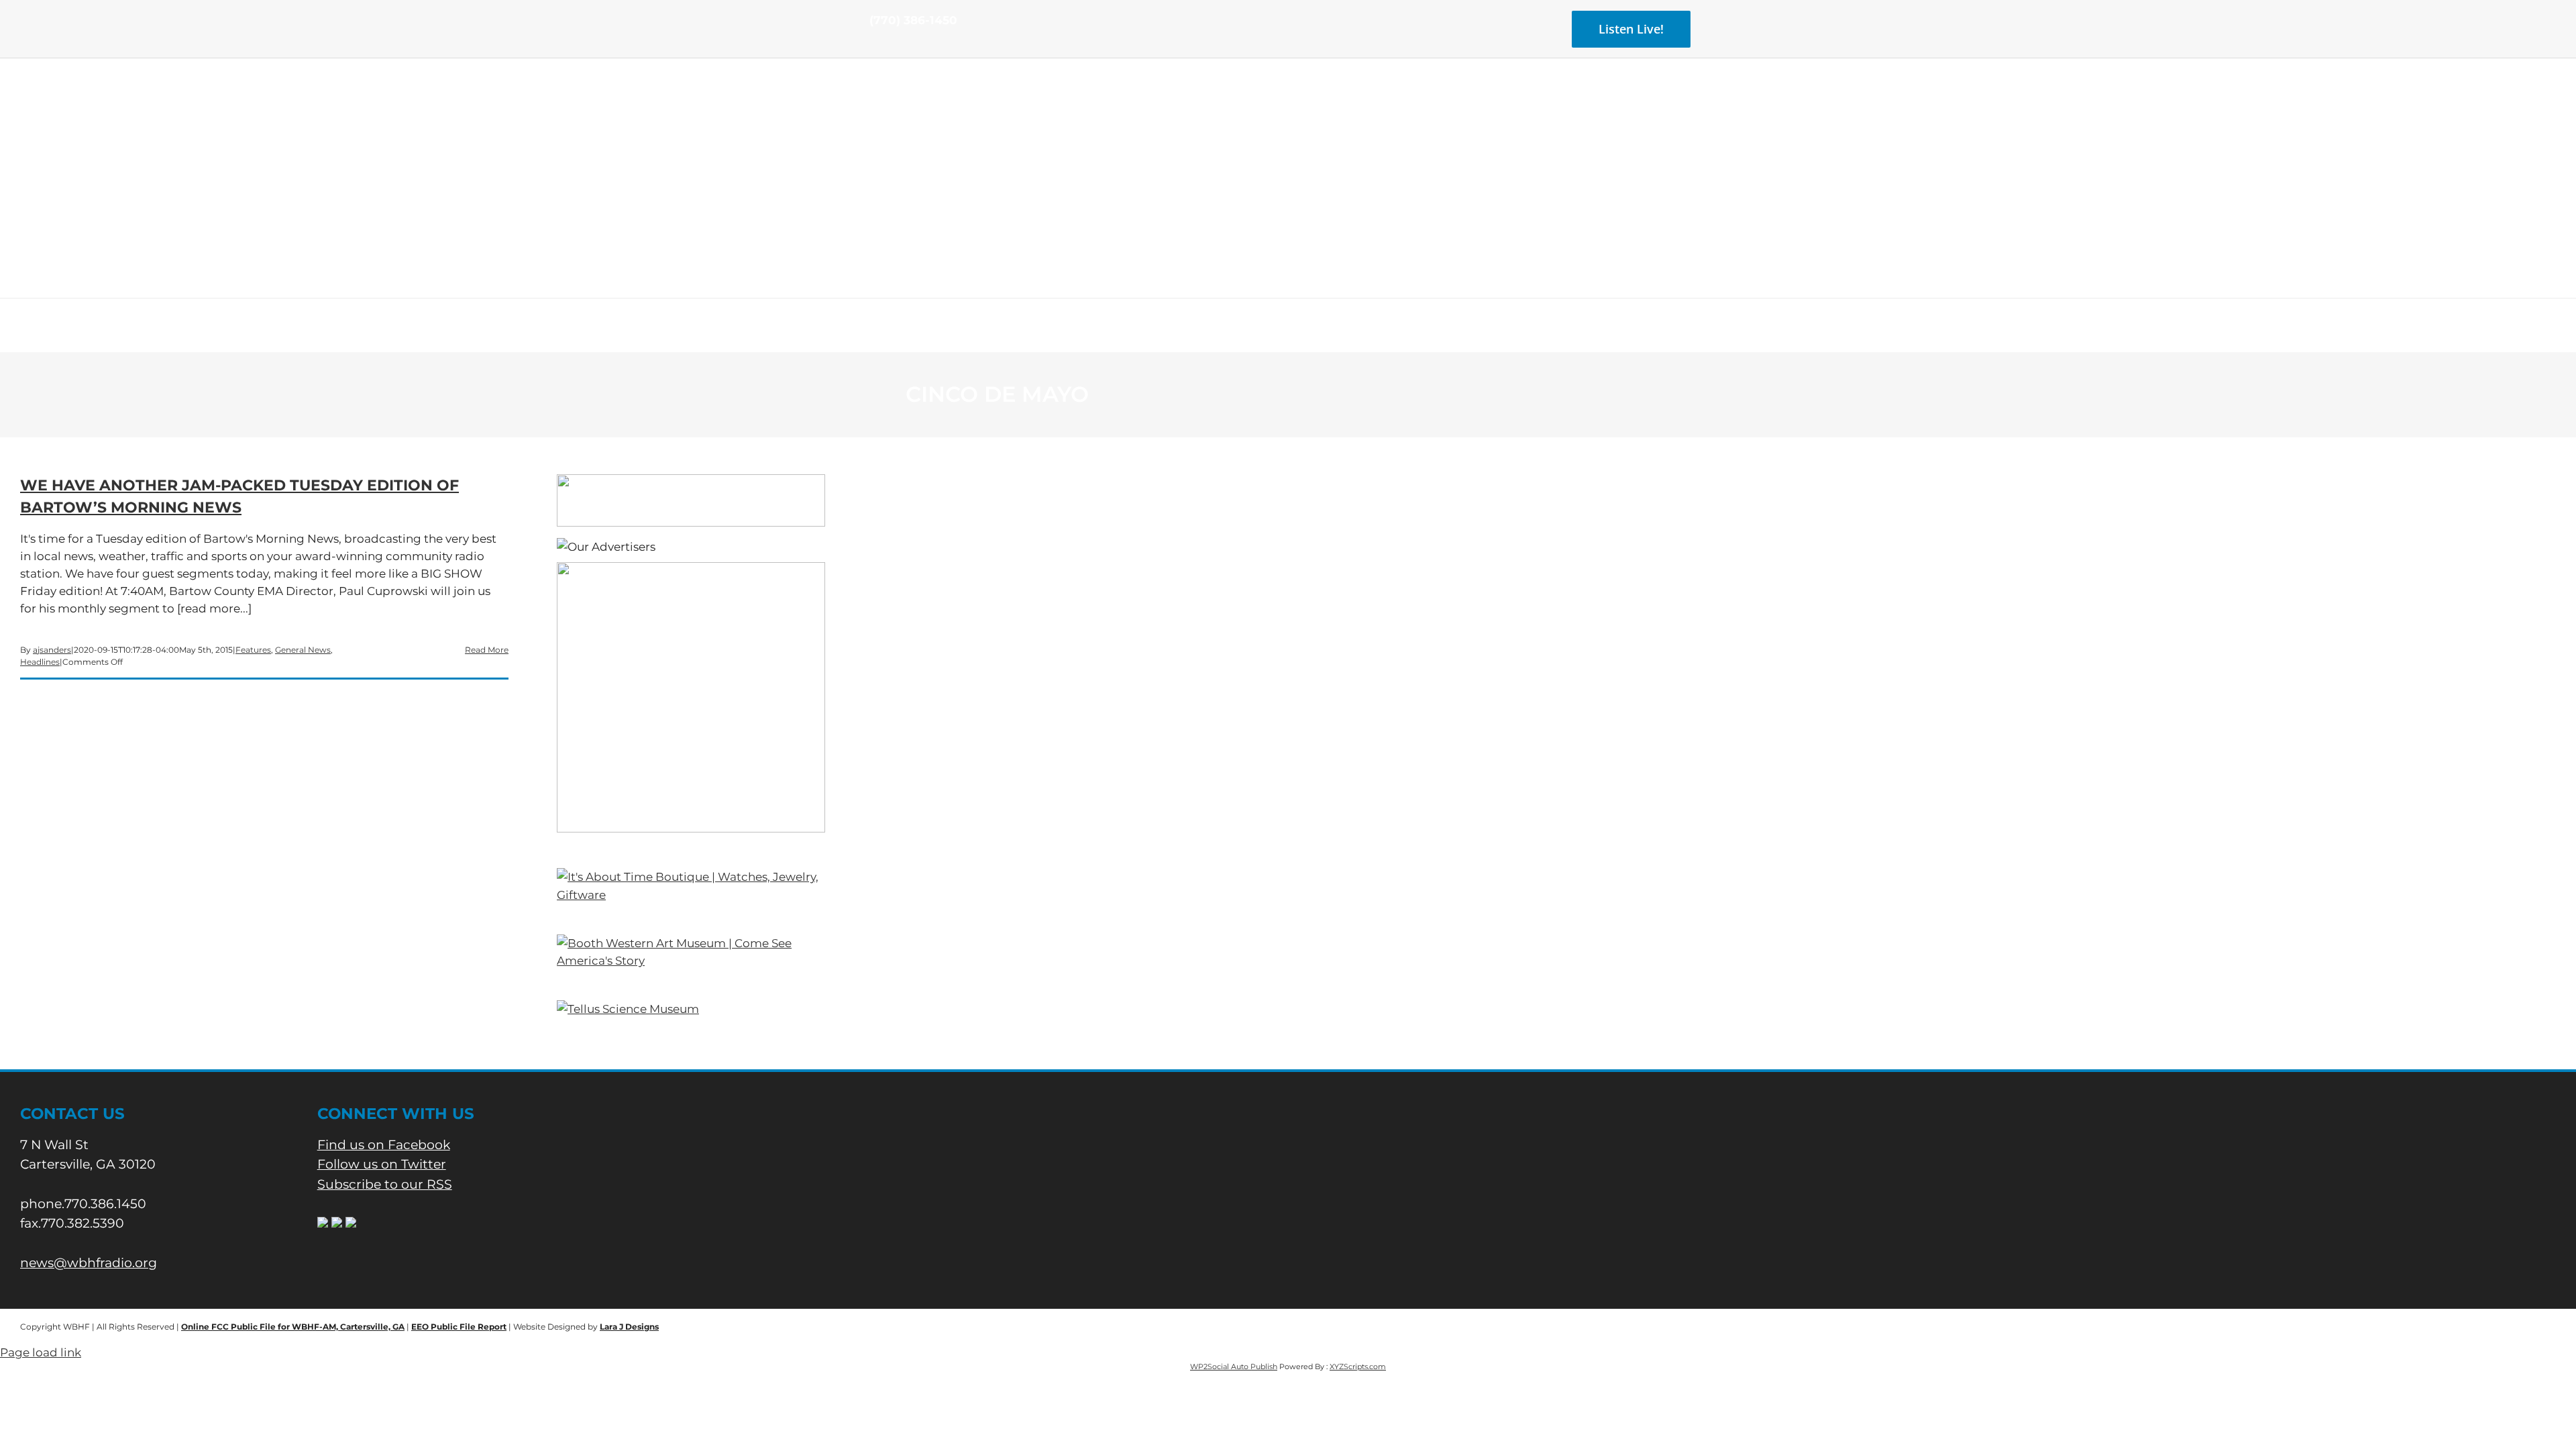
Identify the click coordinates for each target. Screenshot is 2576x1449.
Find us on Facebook (384, 1145)
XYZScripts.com (1358, 1366)
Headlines (40, 662)
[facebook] (873, 46)
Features (253, 650)
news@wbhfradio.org (89, 1263)
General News (303, 650)
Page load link (41, 1352)
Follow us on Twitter (382, 1164)
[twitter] (895, 46)
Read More (487, 650)
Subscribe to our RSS (385, 1184)
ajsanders (52, 650)
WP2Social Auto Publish (1234, 1366)
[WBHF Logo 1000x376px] (1288, 104)
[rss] (916, 46)
